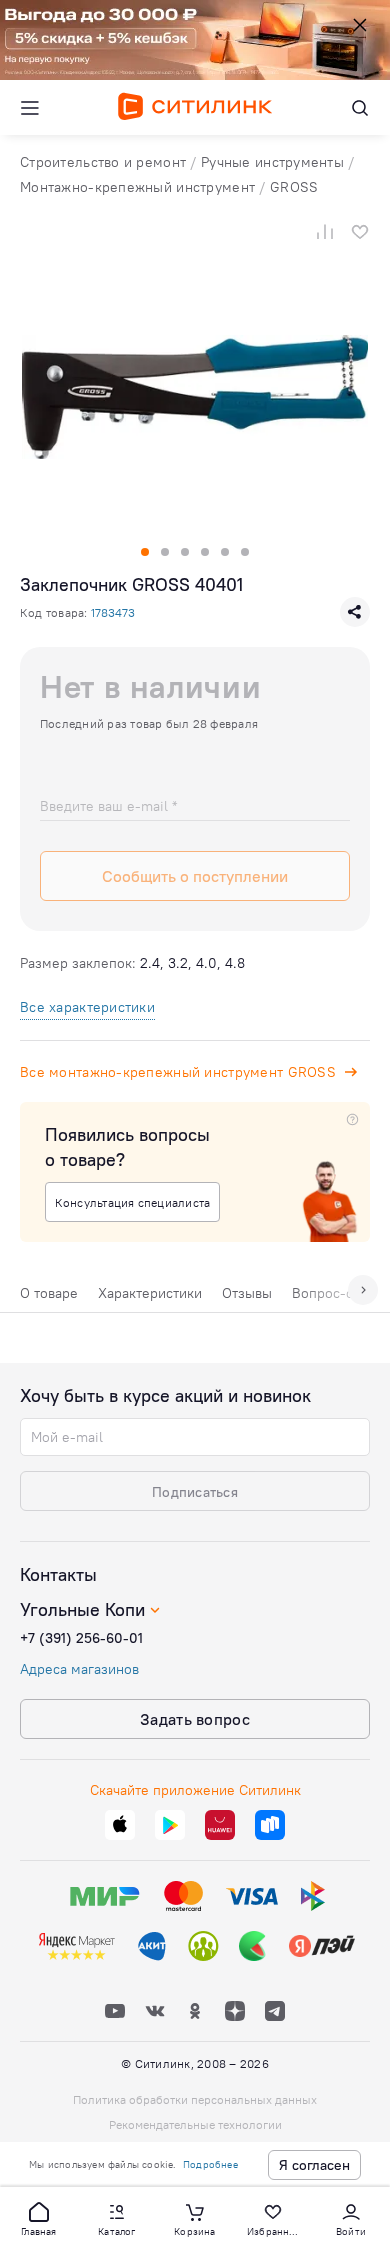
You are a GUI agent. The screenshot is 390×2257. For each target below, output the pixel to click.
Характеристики (150, 1293)
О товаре (49, 1293)
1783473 (113, 612)
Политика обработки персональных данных (195, 2099)
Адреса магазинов (79, 1669)
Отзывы (247, 1293)
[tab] (49, 1298)
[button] (39, 2218)
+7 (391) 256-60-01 (81, 1638)
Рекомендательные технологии (195, 2124)
